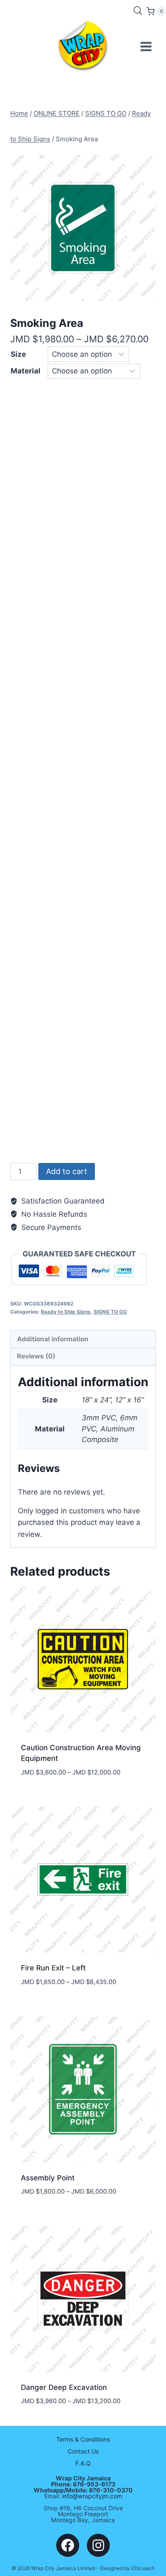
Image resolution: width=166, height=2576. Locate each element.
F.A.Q (83, 2463)
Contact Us (83, 2451)
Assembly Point (48, 2178)
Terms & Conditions (83, 2439)
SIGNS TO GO (110, 1312)
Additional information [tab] (53, 1339)
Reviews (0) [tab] (36, 1356)
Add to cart (67, 1171)
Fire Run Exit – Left (53, 1968)
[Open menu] (146, 46)
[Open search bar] (138, 11)
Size (18, 354)
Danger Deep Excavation (64, 2387)
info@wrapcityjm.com (92, 2496)
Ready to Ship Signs (66, 1312)
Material (26, 371)
